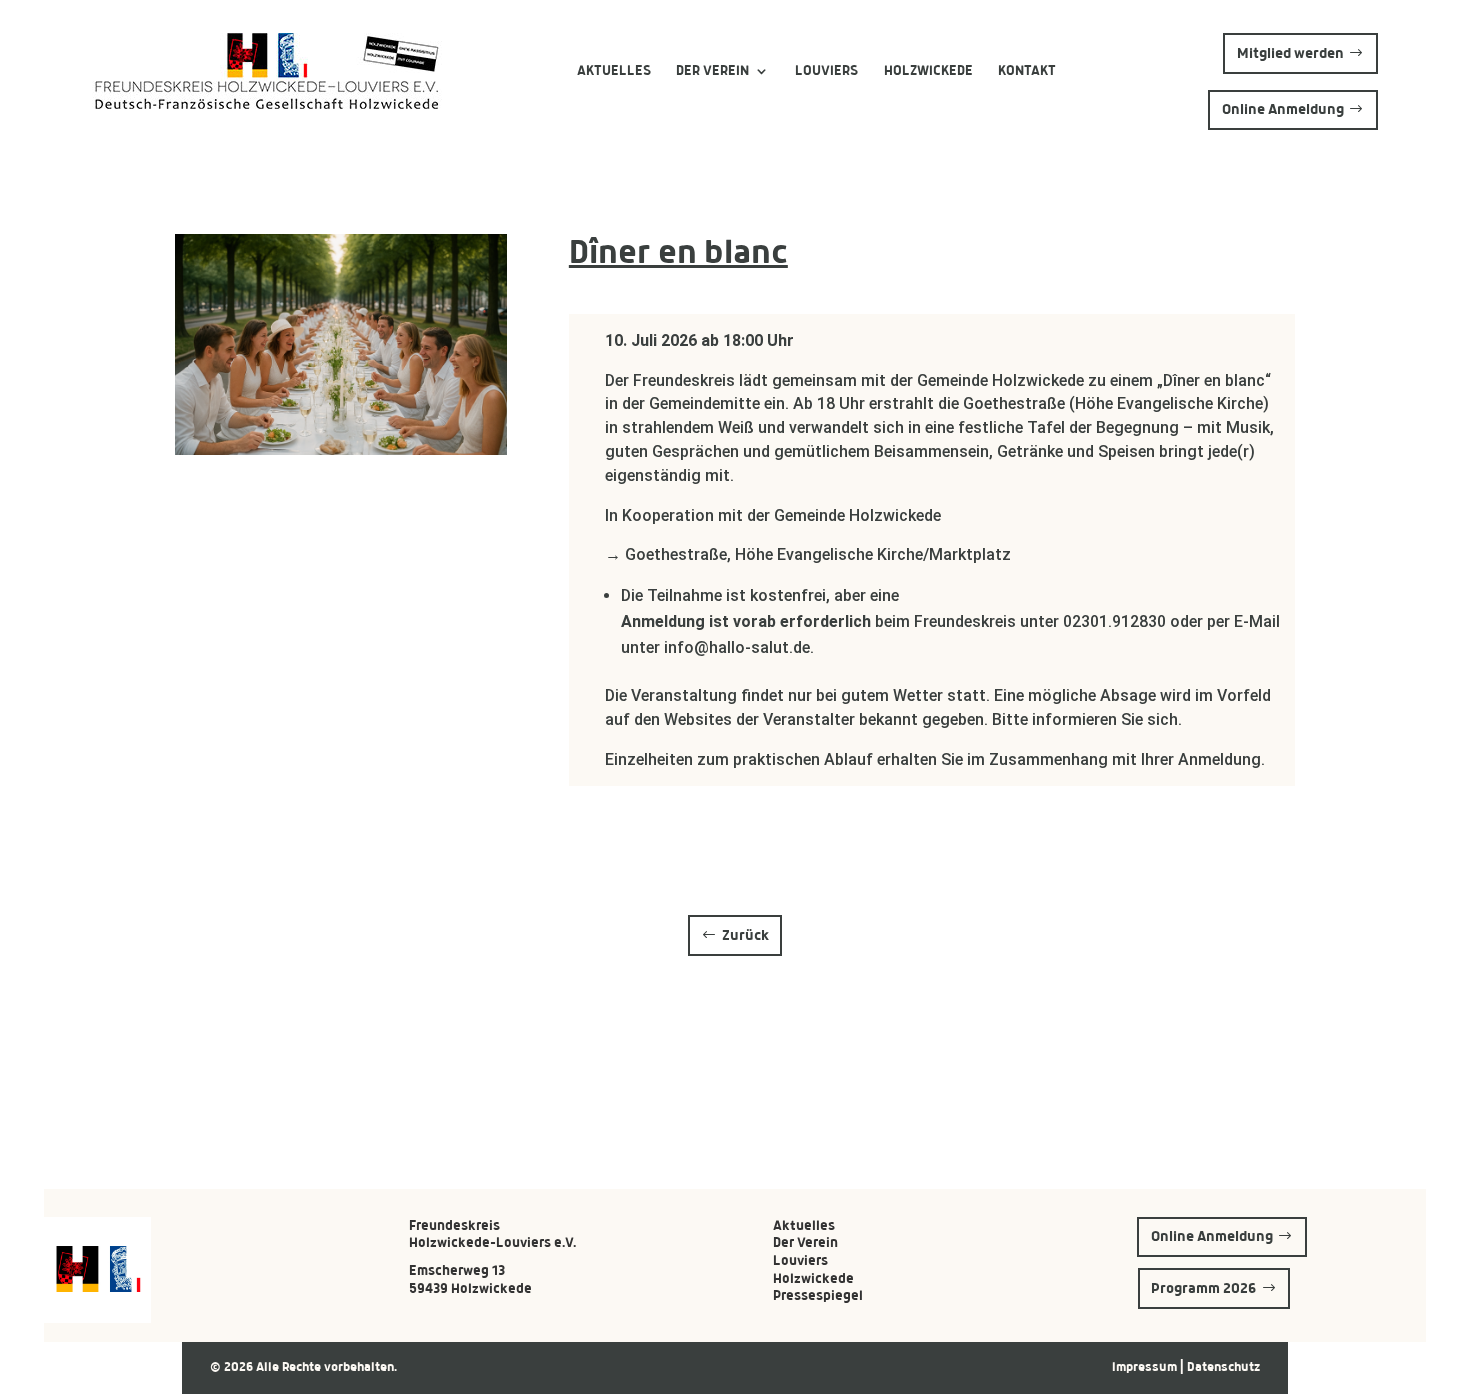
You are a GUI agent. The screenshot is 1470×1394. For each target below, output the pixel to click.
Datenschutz (1223, 1367)
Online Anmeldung (1283, 109)
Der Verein (712, 70)
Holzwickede (928, 70)
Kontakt (1027, 70)
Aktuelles (614, 70)
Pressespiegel (818, 1295)
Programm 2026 (1203, 1288)
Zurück (745, 935)
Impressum (1146, 1367)
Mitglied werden (1290, 53)
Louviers (826, 70)
